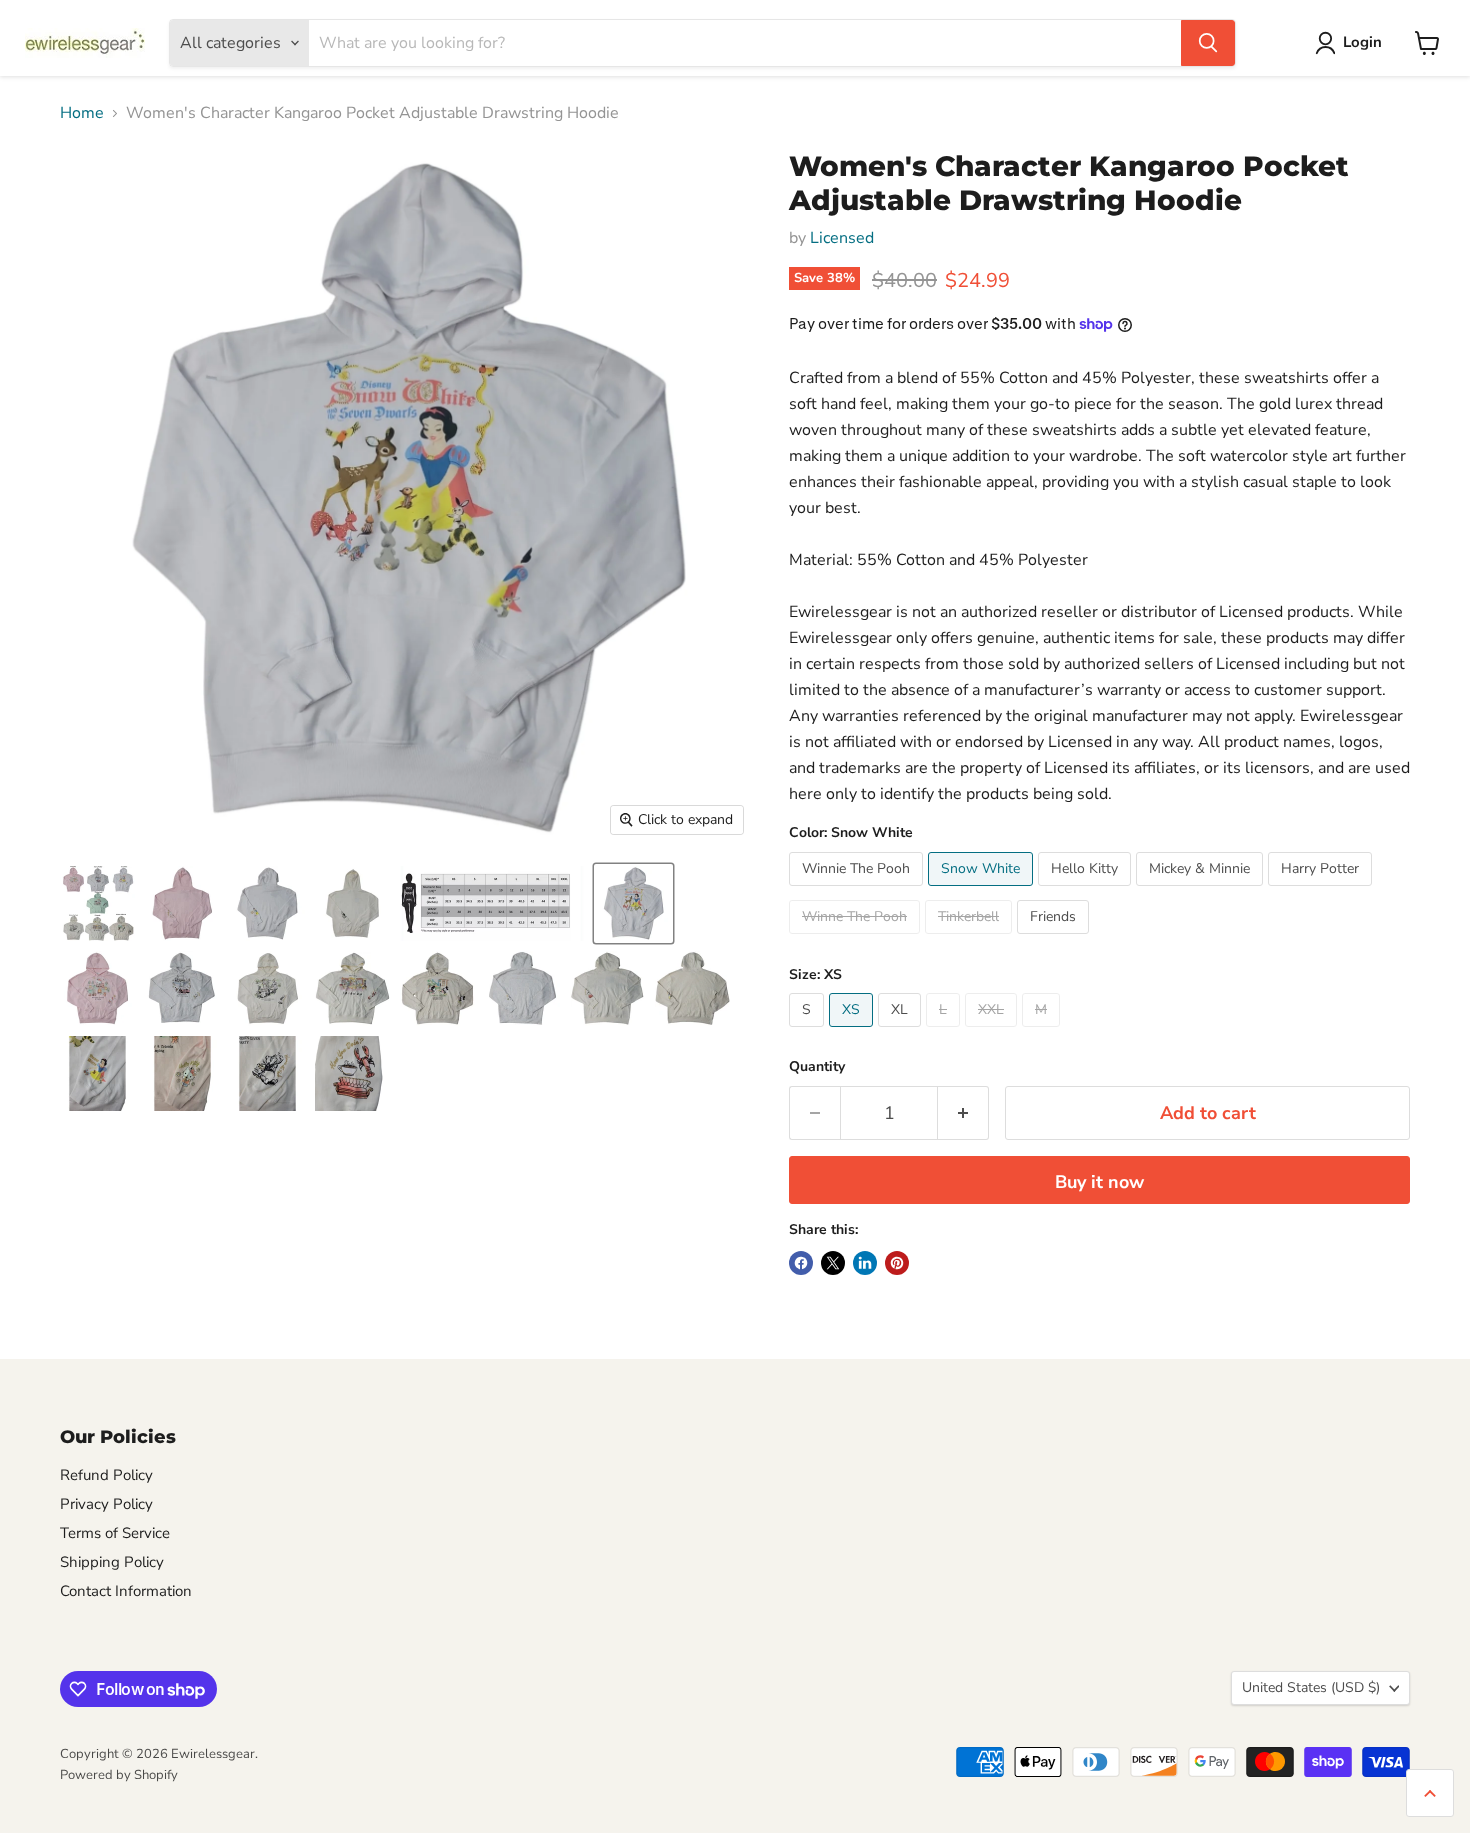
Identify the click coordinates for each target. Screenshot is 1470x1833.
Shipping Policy (112, 1562)
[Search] (1208, 43)
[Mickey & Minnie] (1202, 891)
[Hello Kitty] (1087, 891)
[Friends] (1055, 939)
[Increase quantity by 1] (963, 1113)
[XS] (853, 1032)
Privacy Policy (106, 1504)
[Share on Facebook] (801, 1263)
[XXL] (993, 1032)
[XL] (902, 1032)
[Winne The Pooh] (857, 939)
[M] (1043, 1032)
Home (82, 113)
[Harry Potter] (1322, 891)
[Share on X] (833, 1263)
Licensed (842, 238)
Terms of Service (115, 1533)
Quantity (817, 1067)
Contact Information (126, 1591)
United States (1311, 1687)
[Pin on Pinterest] (897, 1263)
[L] (945, 1032)
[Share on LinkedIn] (865, 1263)
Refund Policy (106, 1475)
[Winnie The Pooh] (858, 891)
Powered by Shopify (119, 1775)
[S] (809, 1032)
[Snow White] (983, 891)
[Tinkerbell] (971, 939)
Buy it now (1099, 1182)
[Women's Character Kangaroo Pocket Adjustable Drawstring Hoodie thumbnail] (97, 903)
